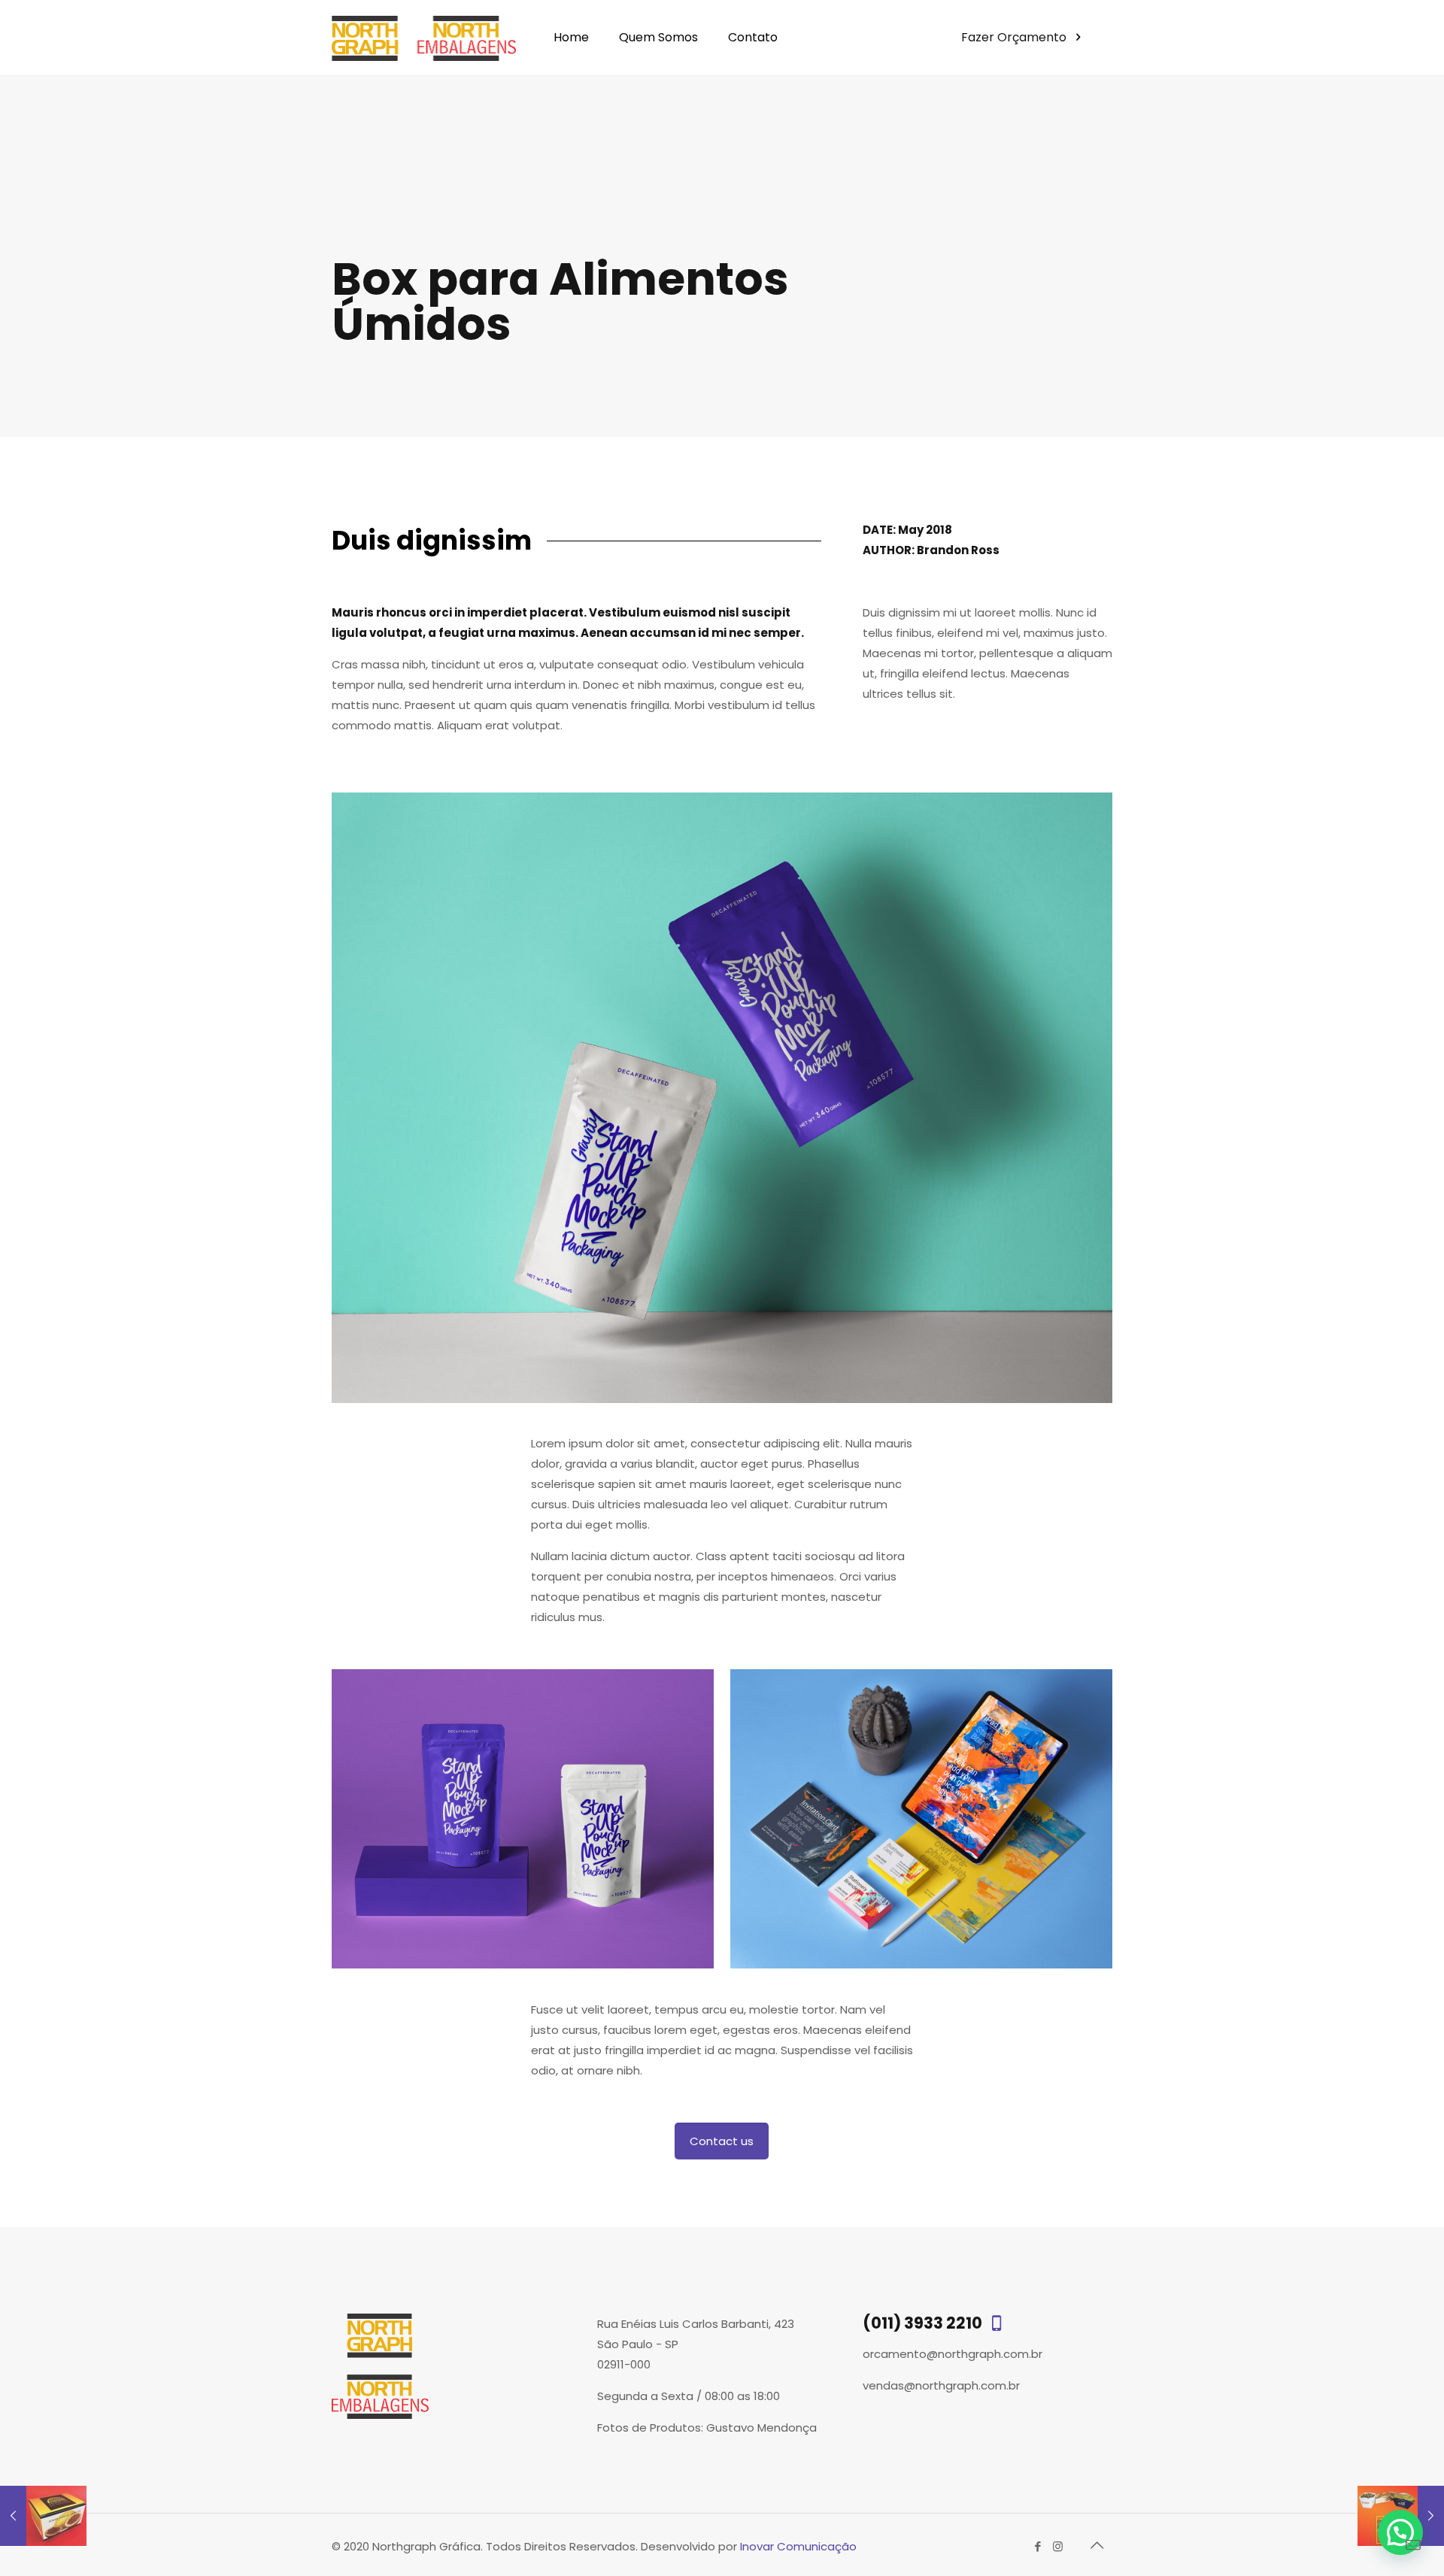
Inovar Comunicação (798, 2546)
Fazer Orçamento (1015, 37)
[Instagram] (1058, 2546)
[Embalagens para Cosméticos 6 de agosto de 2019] (43, 2516)
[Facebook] (1037, 2546)
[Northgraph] (424, 38)
